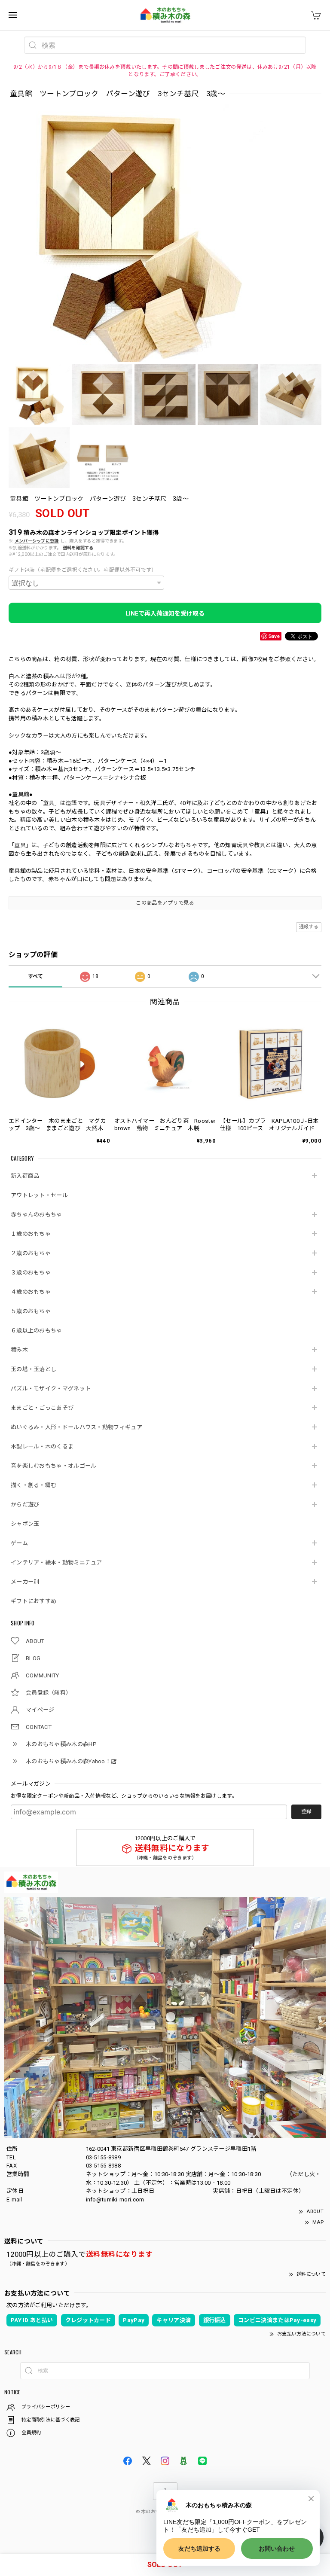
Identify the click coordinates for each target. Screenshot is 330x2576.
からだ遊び (25, 1504)
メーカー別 (25, 1582)
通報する (309, 927)
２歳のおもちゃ (31, 1253)
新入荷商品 (25, 1176)
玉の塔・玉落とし (34, 1369)
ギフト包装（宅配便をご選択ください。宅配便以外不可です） (82, 570)
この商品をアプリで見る (165, 903)
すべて (36, 976)
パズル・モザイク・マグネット (51, 1389)
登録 (306, 1811)
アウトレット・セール (39, 1195)
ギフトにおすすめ (34, 1601)
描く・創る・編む (34, 1485)
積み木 (19, 1350)
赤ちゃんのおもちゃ (37, 1215)
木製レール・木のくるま (42, 1447)
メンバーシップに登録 (37, 541)
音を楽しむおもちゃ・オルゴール (54, 1466)
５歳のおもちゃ (31, 1311)
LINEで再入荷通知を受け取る (165, 613)
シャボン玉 (25, 1524)
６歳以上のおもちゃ (37, 1331)
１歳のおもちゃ (31, 1234)
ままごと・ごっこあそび (42, 1408)
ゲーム (19, 1543)
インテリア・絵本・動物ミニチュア (57, 1562)
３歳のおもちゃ (31, 1273)
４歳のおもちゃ (31, 1292)
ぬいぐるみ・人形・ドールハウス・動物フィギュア (76, 1427)
